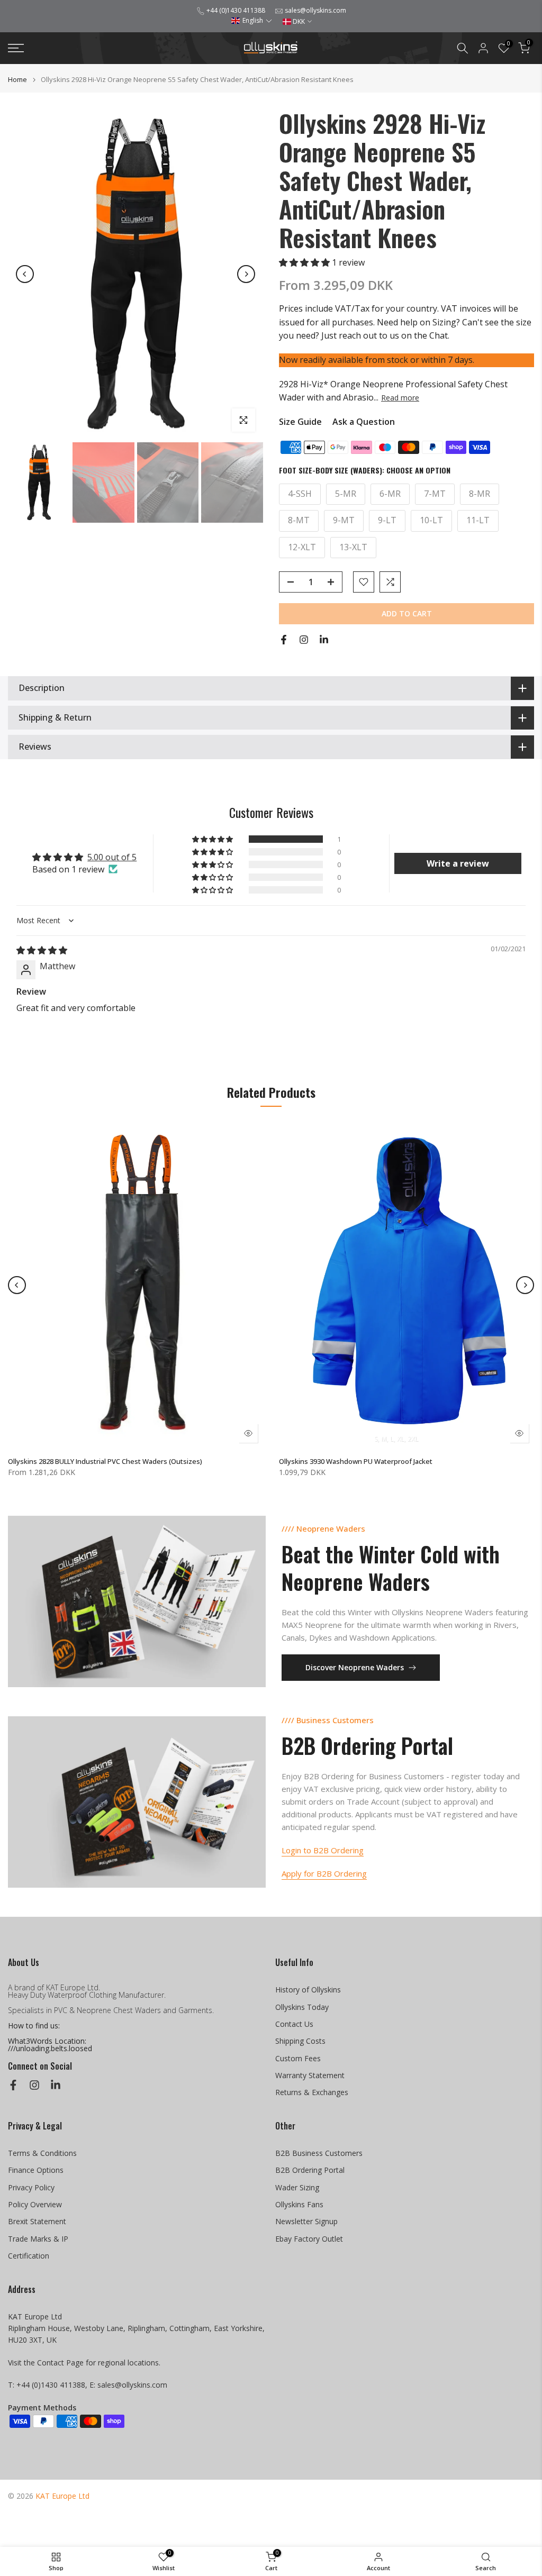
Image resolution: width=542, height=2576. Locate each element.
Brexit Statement (37, 2221)
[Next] (246, 274)
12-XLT (302, 547)
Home (17, 80)
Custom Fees (298, 2058)
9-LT (387, 520)
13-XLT (353, 547)
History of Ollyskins (308, 1990)
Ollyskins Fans (299, 2204)
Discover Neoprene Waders (355, 1667)
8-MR (480, 494)
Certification (29, 2256)
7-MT (435, 494)
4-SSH (300, 494)
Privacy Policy (31, 2187)
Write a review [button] (458, 863)
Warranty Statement (310, 2075)
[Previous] (25, 274)
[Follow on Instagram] (304, 640)
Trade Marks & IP (38, 2239)
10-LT (431, 520)
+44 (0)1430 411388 (236, 10)
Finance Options (36, 2170)
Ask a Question (364, 422)
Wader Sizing (297, 2187)
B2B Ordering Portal (310, 2170)
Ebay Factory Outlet (309, 2239)
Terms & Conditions (42, 2153)
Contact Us (294, 2024)
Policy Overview (35, 2204)
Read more (400, 398)
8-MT (299, 520)
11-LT (478, 520)
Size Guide (300, 422)
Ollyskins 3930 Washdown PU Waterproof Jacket (356, 1461)
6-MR (390, 494)
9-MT (344, 520)
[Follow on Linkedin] (324, 640)
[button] (252, 20)
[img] (42, 950)
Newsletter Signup (306, 2221)
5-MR (346, 494)
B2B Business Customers (319, 2153)
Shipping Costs (300, 2041)
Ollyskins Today (302, 2007)
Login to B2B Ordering (323, 1850)
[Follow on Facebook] (284, 640)
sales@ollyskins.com (315, 10)
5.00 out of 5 (112, 857)
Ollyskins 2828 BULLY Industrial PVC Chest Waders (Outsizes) (105, 1461)
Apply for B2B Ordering (324, 1873)
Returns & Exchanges (312, 2092)
